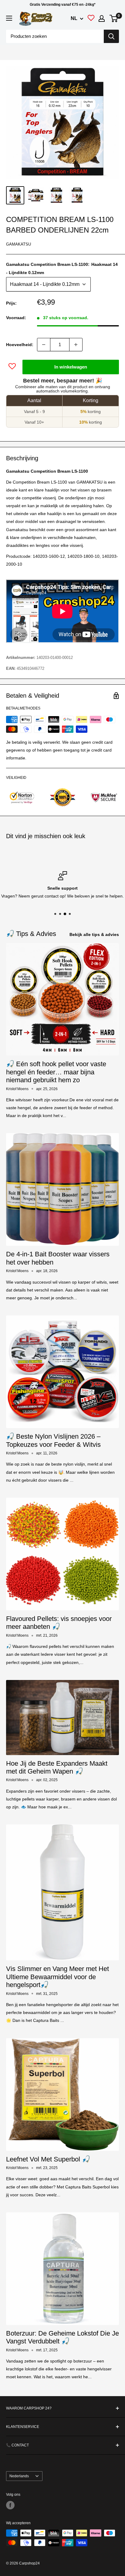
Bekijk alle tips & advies (94, 934)
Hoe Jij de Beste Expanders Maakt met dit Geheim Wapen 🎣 (57, 1767)
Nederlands (19, 2476)
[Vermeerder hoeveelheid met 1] (76, 345)
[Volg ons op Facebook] (10, 2505)
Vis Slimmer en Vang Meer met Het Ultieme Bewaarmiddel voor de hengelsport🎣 (57, 1977)
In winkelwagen (71, 367)
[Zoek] (111, 36)
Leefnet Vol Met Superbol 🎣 (48, 2159)
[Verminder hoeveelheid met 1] (44, 345)
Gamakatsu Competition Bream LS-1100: (62, 268)
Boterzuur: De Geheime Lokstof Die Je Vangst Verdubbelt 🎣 (62, 2337)
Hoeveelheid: (20, 345)
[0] (114, 18)
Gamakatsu (19, 244)
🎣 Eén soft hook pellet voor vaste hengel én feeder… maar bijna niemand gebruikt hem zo (56, 1072)
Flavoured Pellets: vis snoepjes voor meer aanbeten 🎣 (59, 1623)
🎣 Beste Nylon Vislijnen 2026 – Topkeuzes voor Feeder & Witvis (53, 1440)
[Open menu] (9, 18)
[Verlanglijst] (91, 19)
